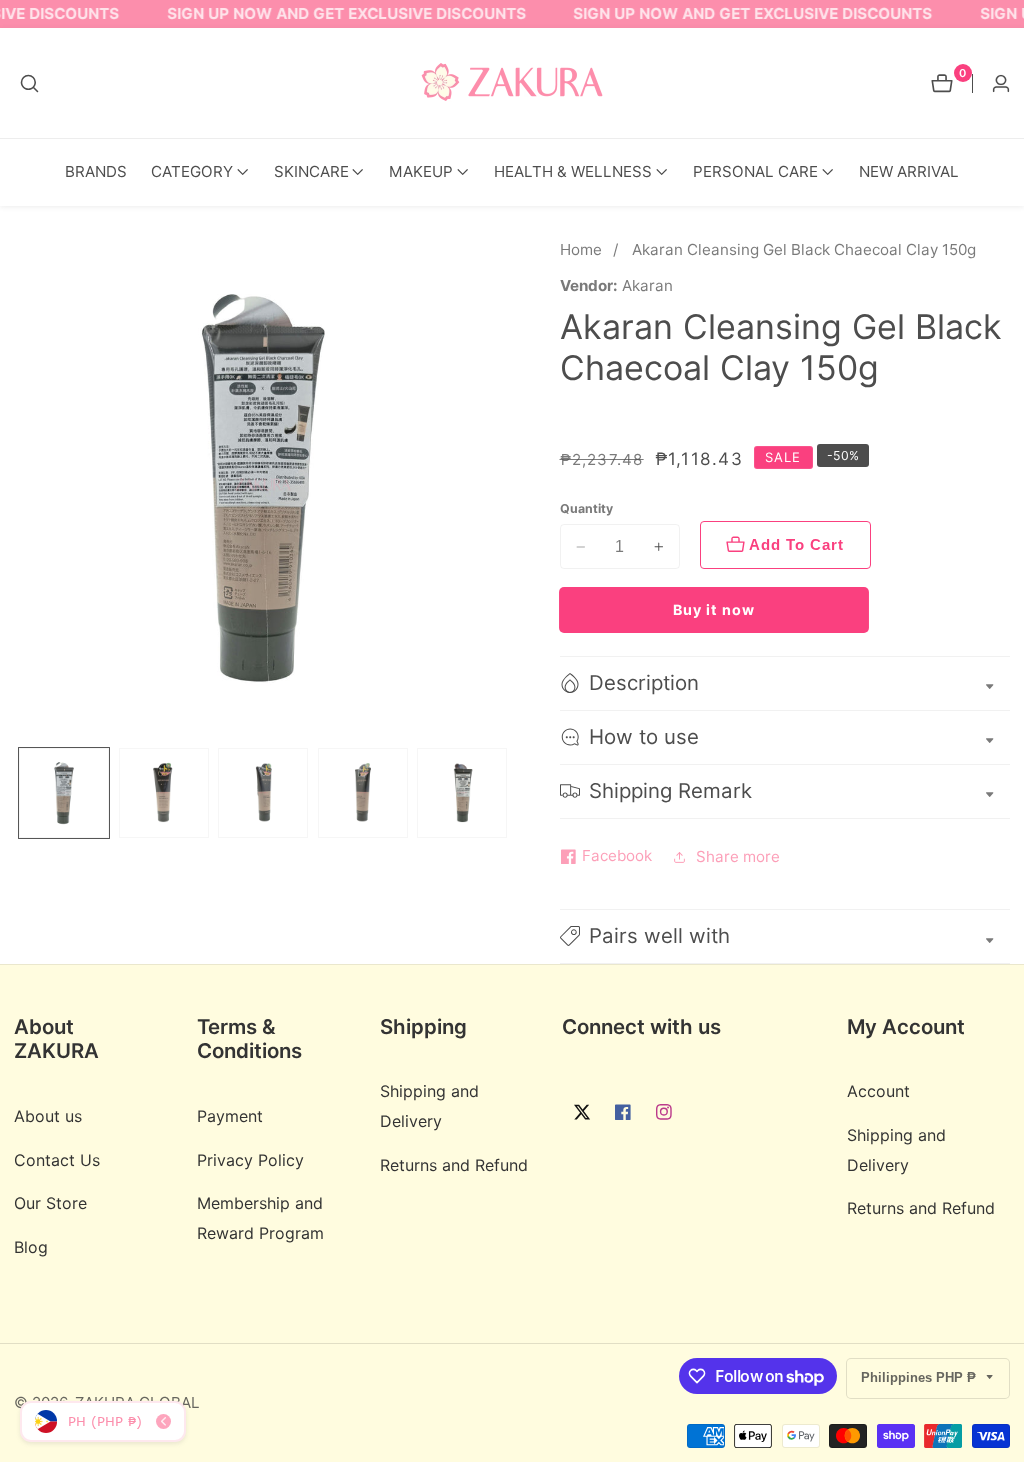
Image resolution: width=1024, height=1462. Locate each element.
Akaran (647, 285)
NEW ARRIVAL (909, 171)
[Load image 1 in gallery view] (64, 793)
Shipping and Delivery (429, 1105)
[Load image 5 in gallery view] (462, 793)
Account (878, 1091)
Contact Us (57, 1160)
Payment (230, 1116)
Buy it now (714, 609)
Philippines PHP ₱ (920, 1377)
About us (48, 1116)
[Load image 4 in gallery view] (363, 793)
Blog (31, 1247)
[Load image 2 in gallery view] (164, 793)
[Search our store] (29, 83)
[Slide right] (505, 792)
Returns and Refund (454, 1165)
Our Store (50, 1203)
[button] (192, 172)
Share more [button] (738, 856)
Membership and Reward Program (260, 1217)
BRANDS (96, 171)
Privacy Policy (250, 1160)
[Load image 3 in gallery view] (263, 793)
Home (581, 249)
